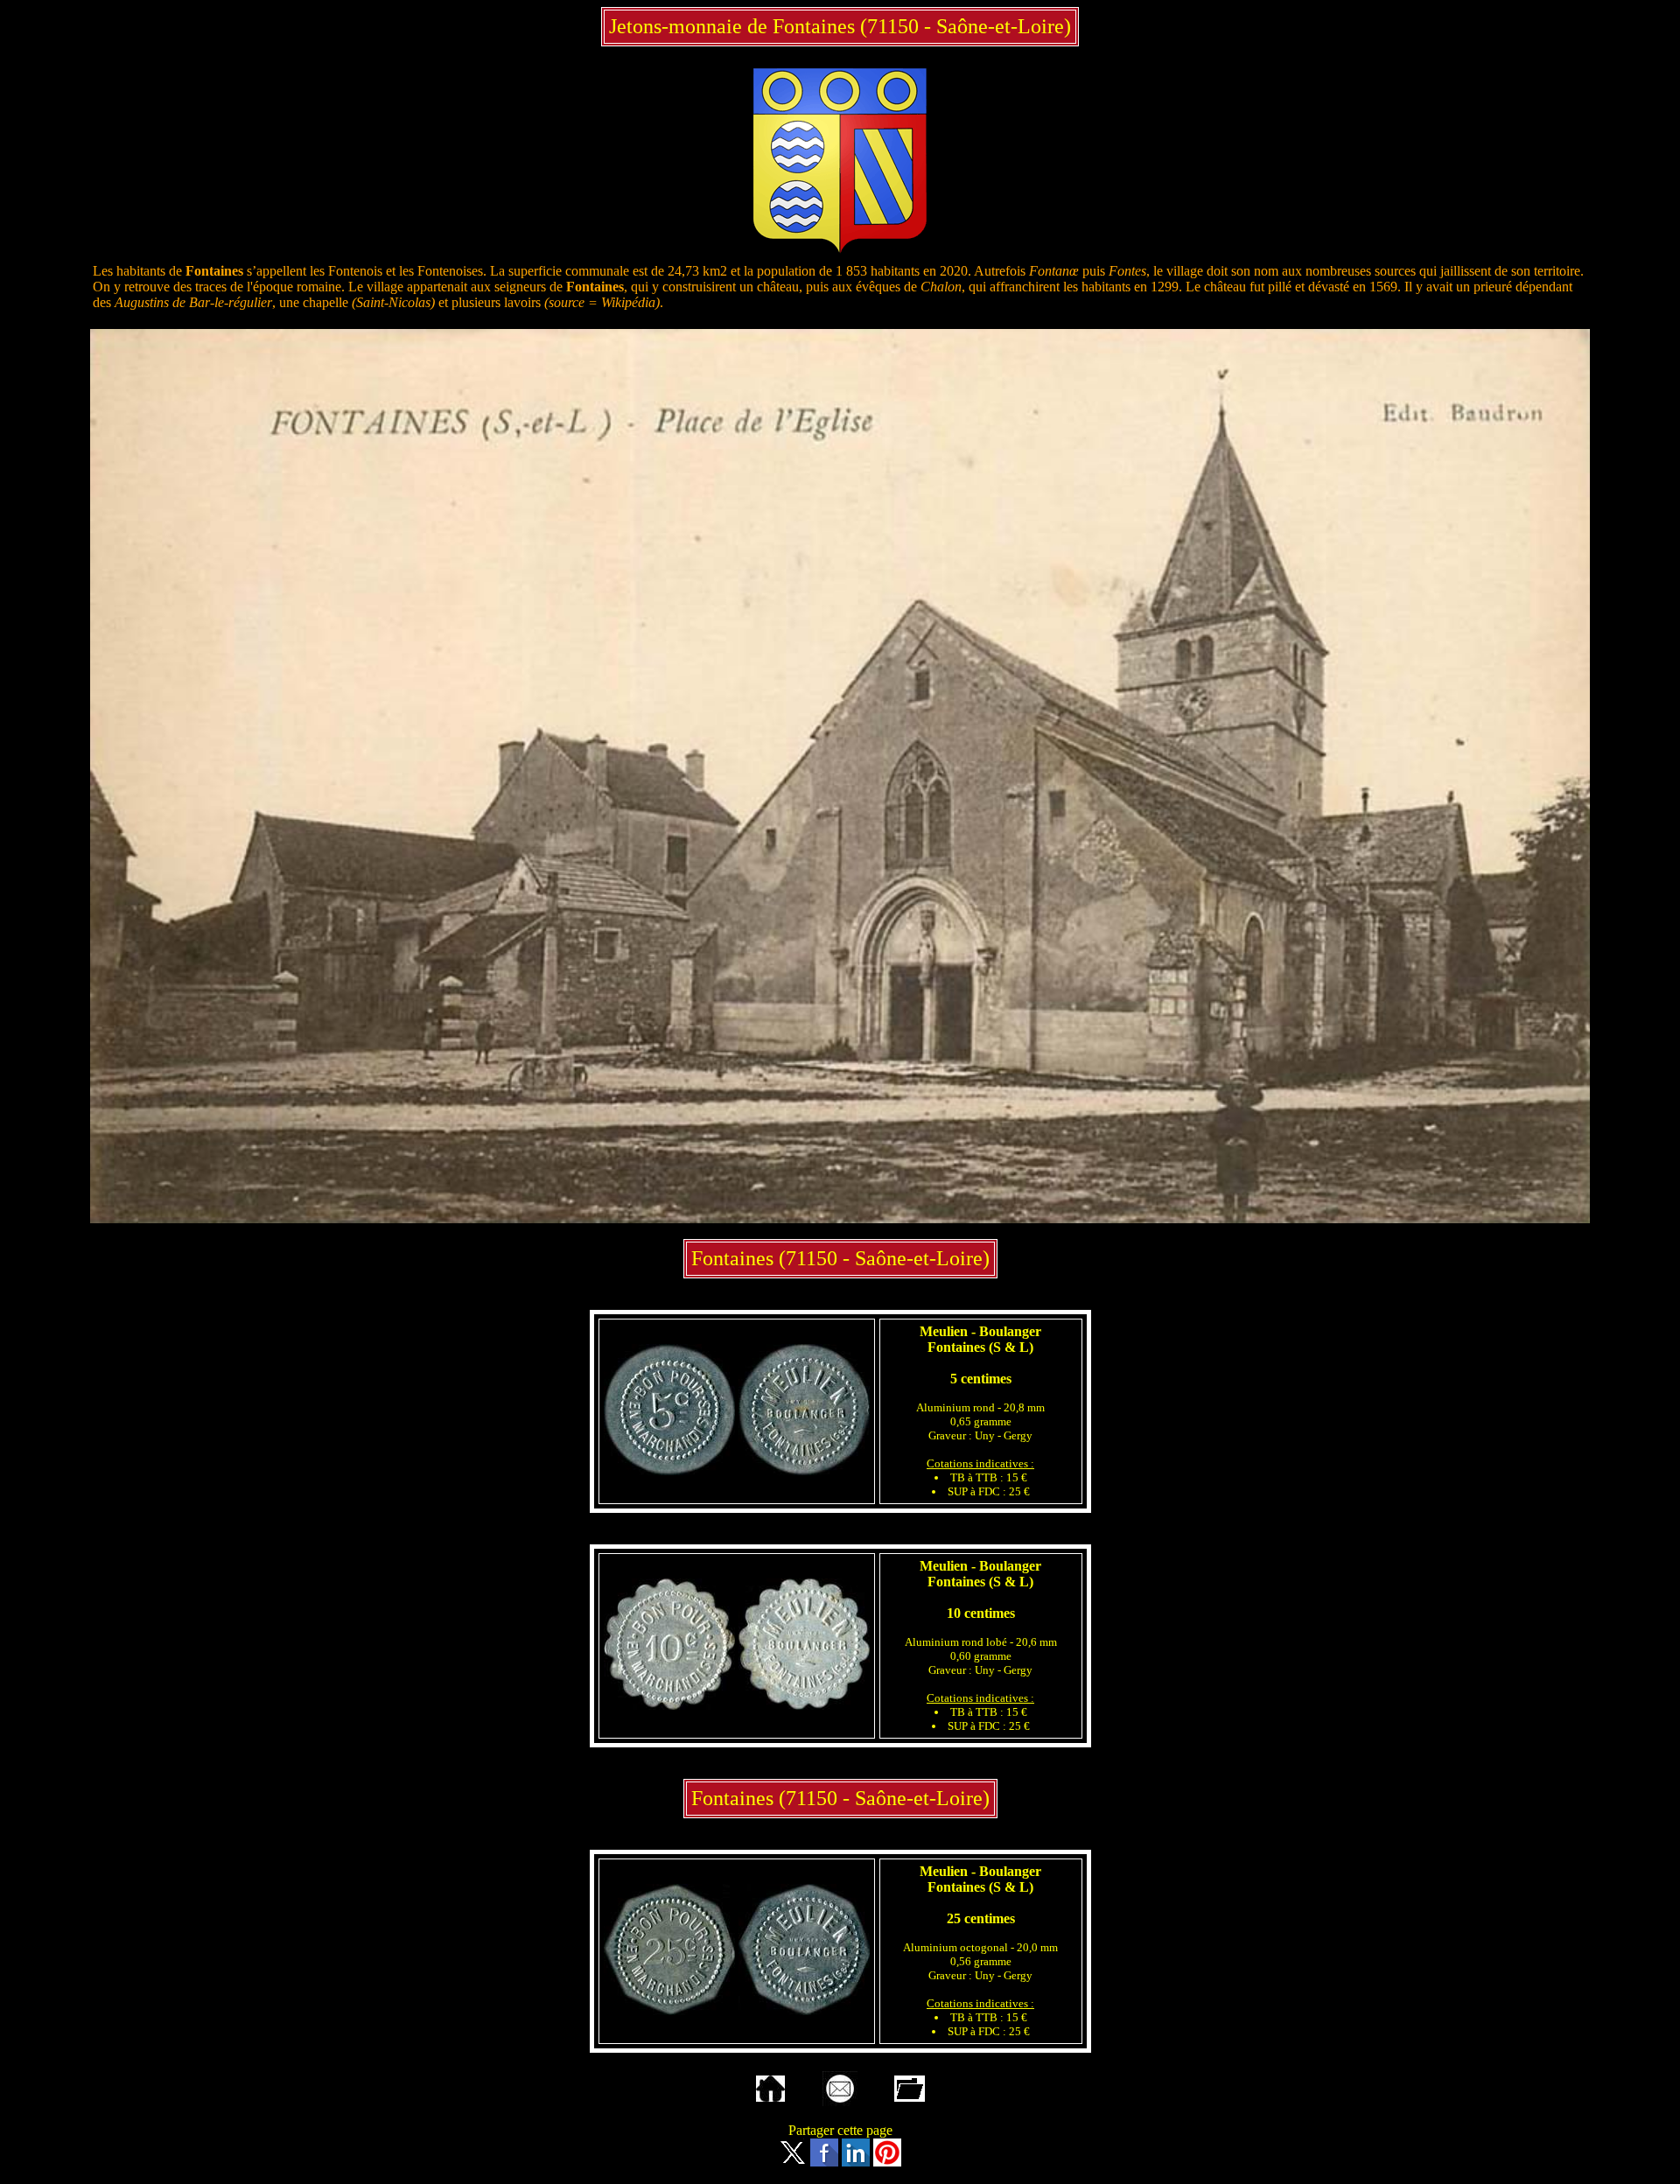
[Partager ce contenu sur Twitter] (793, 2162)
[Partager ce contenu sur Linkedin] (856, 2162)
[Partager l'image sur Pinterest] (887, 2162)
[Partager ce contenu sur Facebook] (824, 2162)
